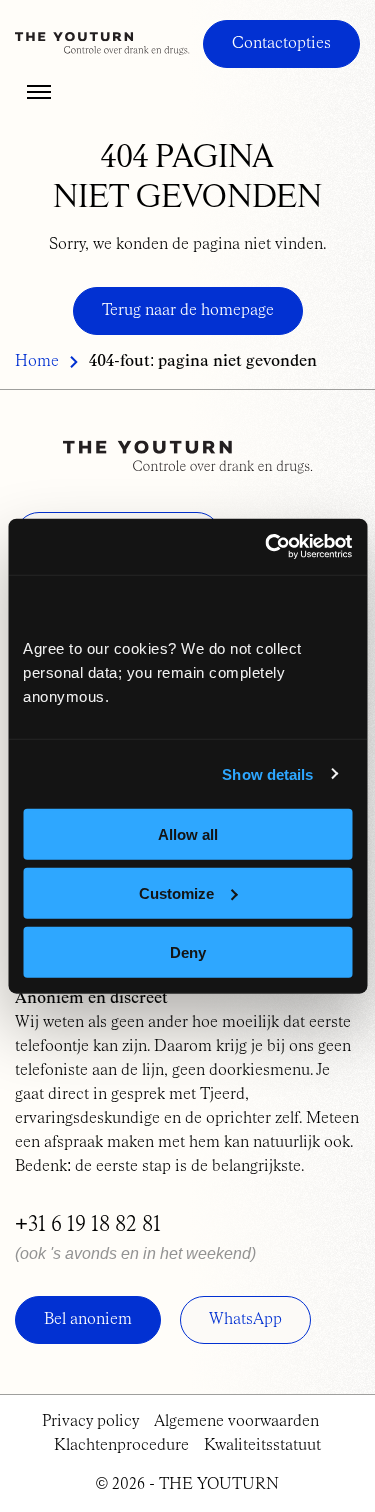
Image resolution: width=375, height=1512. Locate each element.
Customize (176, 892)
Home (37, 362)
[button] (39, 92)
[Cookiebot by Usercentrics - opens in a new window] (267, 547)
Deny (188, 951)
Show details (267, 773)
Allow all (188, 834)
